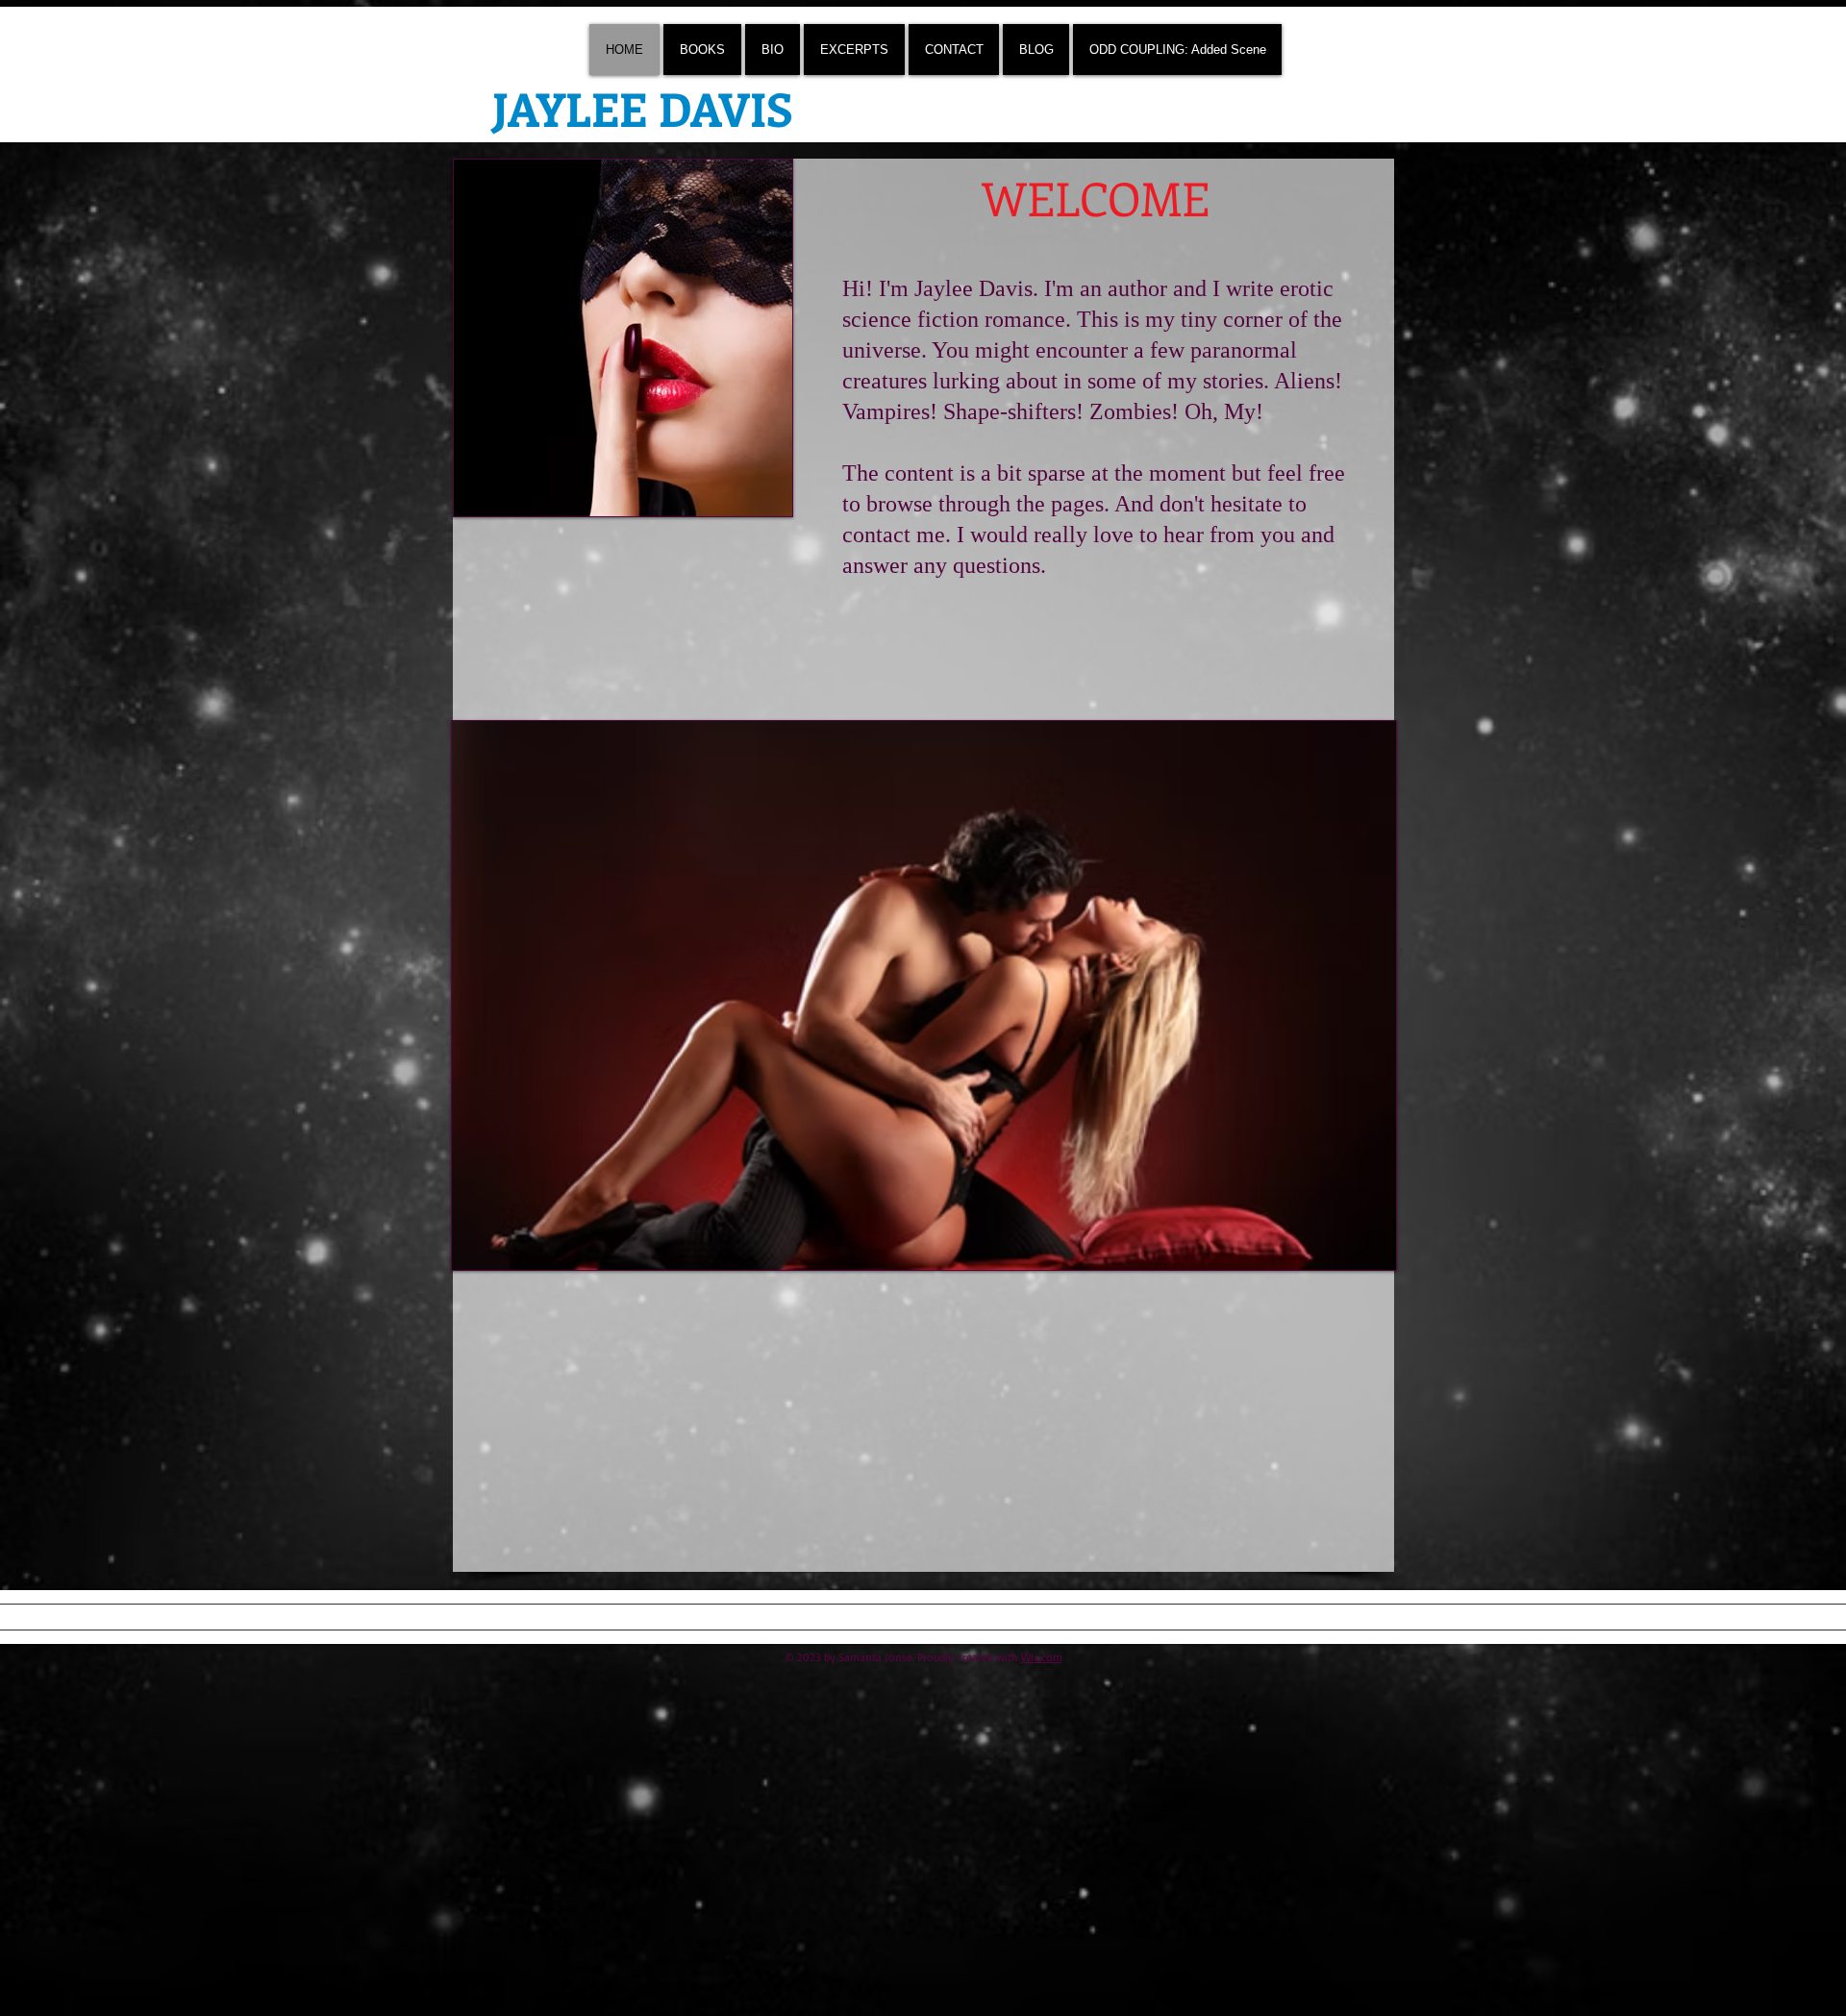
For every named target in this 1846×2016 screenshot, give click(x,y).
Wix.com (1042, 1657)
